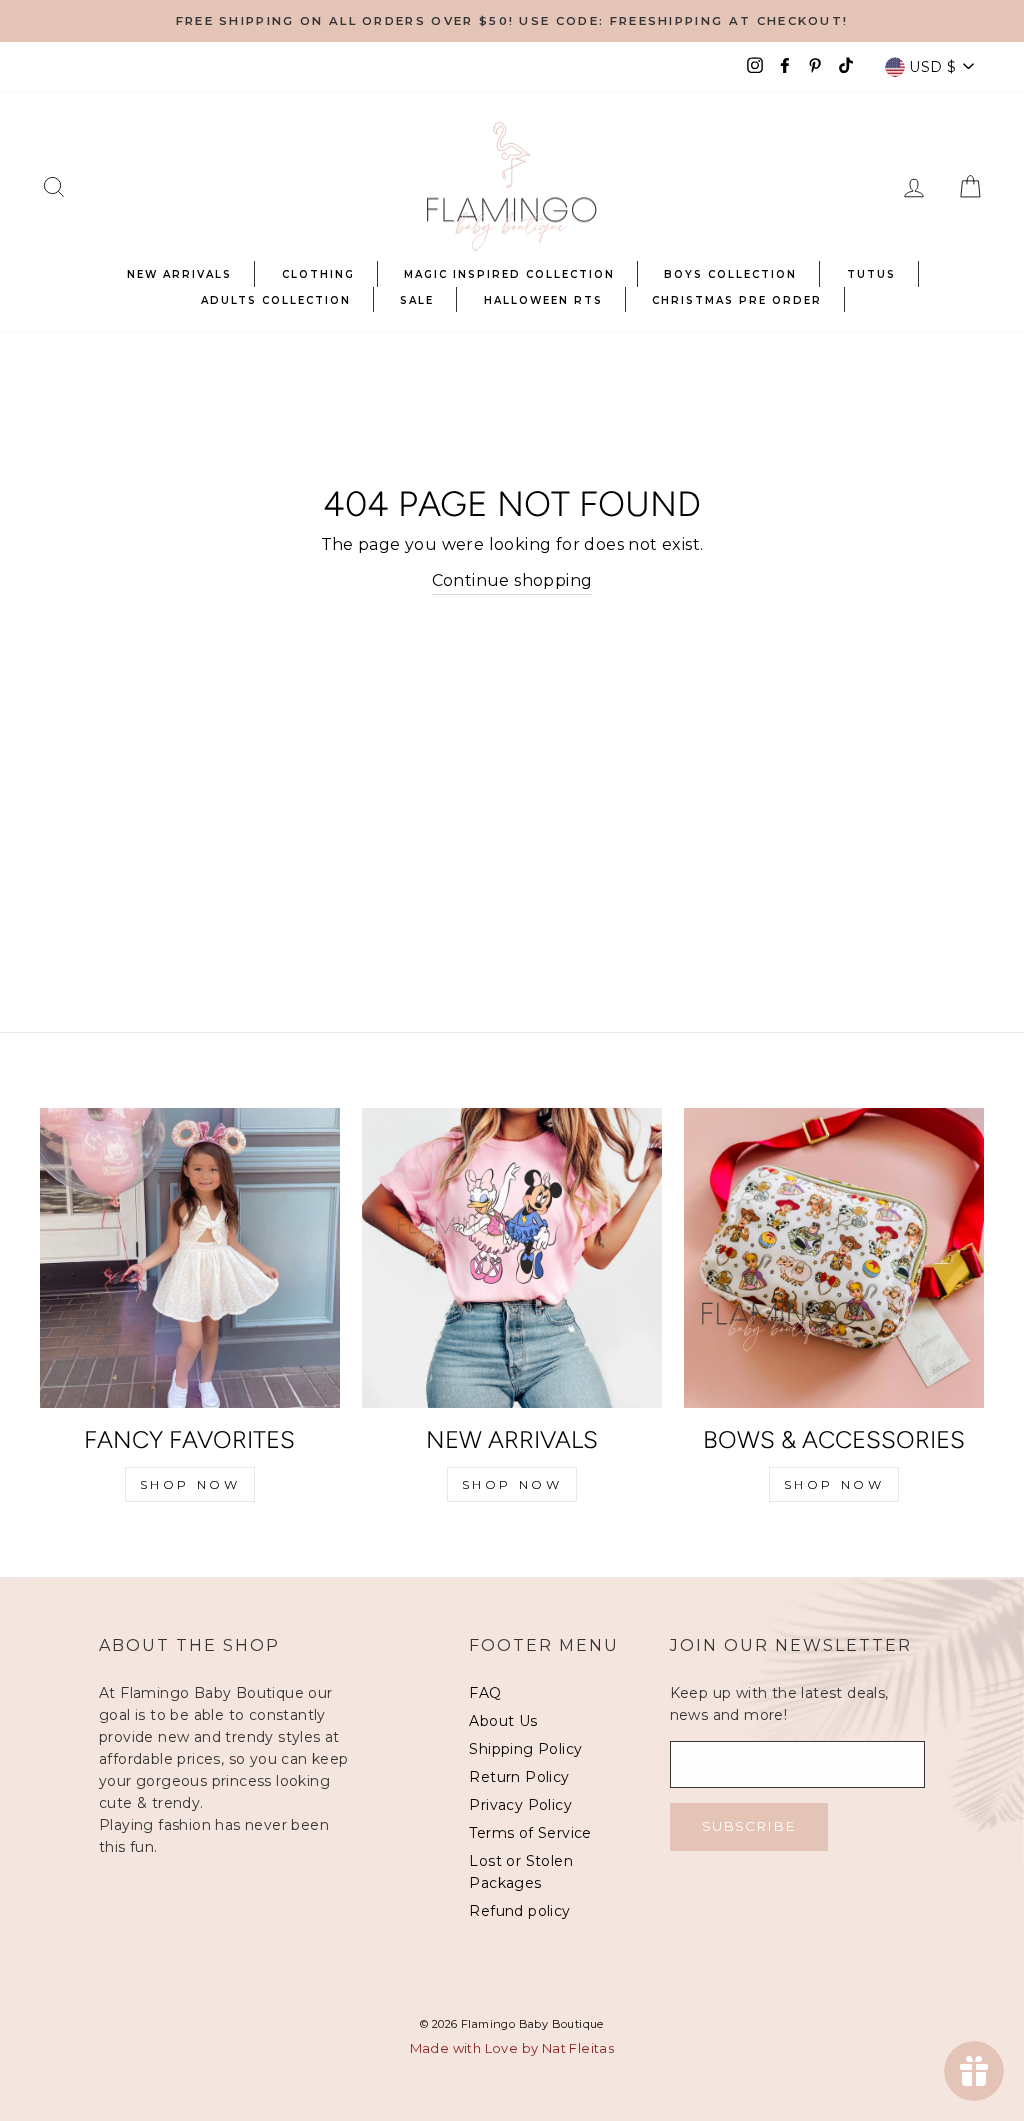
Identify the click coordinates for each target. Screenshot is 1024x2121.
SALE (417, 300)
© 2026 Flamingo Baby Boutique (512, 2024)
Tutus (871, 274)
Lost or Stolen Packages (521, 1872)
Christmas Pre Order (737, 300)
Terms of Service (530, 1833)
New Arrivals (179, 274)
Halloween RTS (543, 300)
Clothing (318, 274)
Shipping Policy (525, 1749)
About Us (503, 1721)
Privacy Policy (520, 1805)
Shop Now (190, 1484)
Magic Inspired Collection (509, 274)
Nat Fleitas (578, 2048)
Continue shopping (512, 580)
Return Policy (519, 1777)
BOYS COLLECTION (730, 274)
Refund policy (519, 1911)
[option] (512, 21)
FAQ (485, 1693)
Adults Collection (276, 300)
